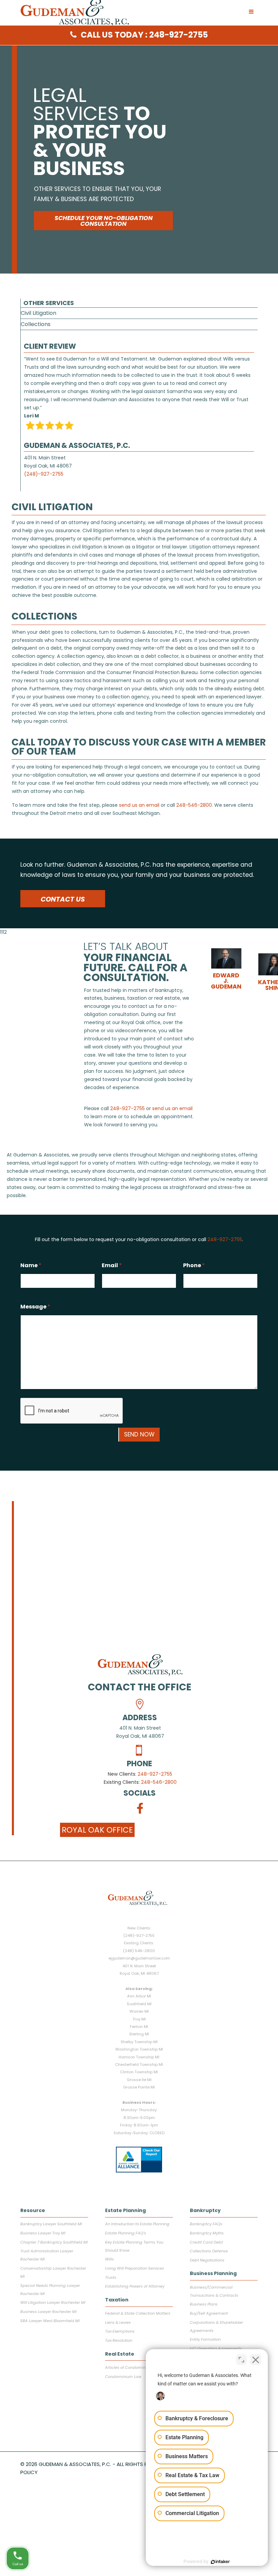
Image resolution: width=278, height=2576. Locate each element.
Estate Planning (125, 2210)
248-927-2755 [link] (127, 1108)
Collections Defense (209, 2251)
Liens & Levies (118, 2322)
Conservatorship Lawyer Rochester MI (53, 2272)
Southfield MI (139, 2004)
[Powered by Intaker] (220, 2562)
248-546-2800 (159, 1782)
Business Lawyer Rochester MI (48, 2312)
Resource (33, 2210)
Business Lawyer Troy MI (43, 2233)
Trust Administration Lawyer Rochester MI (47, 2255)
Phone (194, 1265)
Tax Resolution (119, 2340)
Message (35, 1307)
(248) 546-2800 (139, 1951)
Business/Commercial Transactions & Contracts (214, 2291)
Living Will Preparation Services (135, 2268)
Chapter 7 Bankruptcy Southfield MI (54, 2242)
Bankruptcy (205, 2210)
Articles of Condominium (129, 2367)
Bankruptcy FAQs (206, 2224)
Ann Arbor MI (139, 1996)
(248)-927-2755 (44, 474)
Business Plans (204, 2304)
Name (31, 1265)
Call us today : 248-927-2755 (144, 35)
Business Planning (213, 2273)
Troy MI (139, 2019)
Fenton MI (139, 2027)
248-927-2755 (155, 1774)
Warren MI (139, 2011)
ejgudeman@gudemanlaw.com (139, 1958)
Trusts (111, 2277)
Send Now (139, 1434)
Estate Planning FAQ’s (126, 2233)
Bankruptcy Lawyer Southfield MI (51, 2224)
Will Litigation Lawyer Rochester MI (53, 2302)
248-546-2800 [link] (194, 805)
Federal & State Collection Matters (138, 2313)
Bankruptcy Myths (207, 2233)
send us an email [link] (139, 805)
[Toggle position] (241, 2360)
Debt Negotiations (207, 2260)
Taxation (117, 2300)
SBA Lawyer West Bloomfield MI (50, 2321)
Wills (110, 2259)
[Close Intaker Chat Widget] (256, 2360)
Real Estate (120, 2354)
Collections (36, 324)
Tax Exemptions (120, 2331)
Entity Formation (205, 2339)
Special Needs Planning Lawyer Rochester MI (50, 2290)
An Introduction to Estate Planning (137, 2224)
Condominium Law (123, 2377)
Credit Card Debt (206, 2242)
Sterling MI (139, 2034)
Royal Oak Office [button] (97, 1830)
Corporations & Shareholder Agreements (216, 2326)
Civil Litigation (38, 313)
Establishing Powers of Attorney (135, 2286)
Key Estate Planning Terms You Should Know (134, 2246)
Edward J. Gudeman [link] (226, 981)
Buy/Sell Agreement (209, 2313)
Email (112, 1265)
